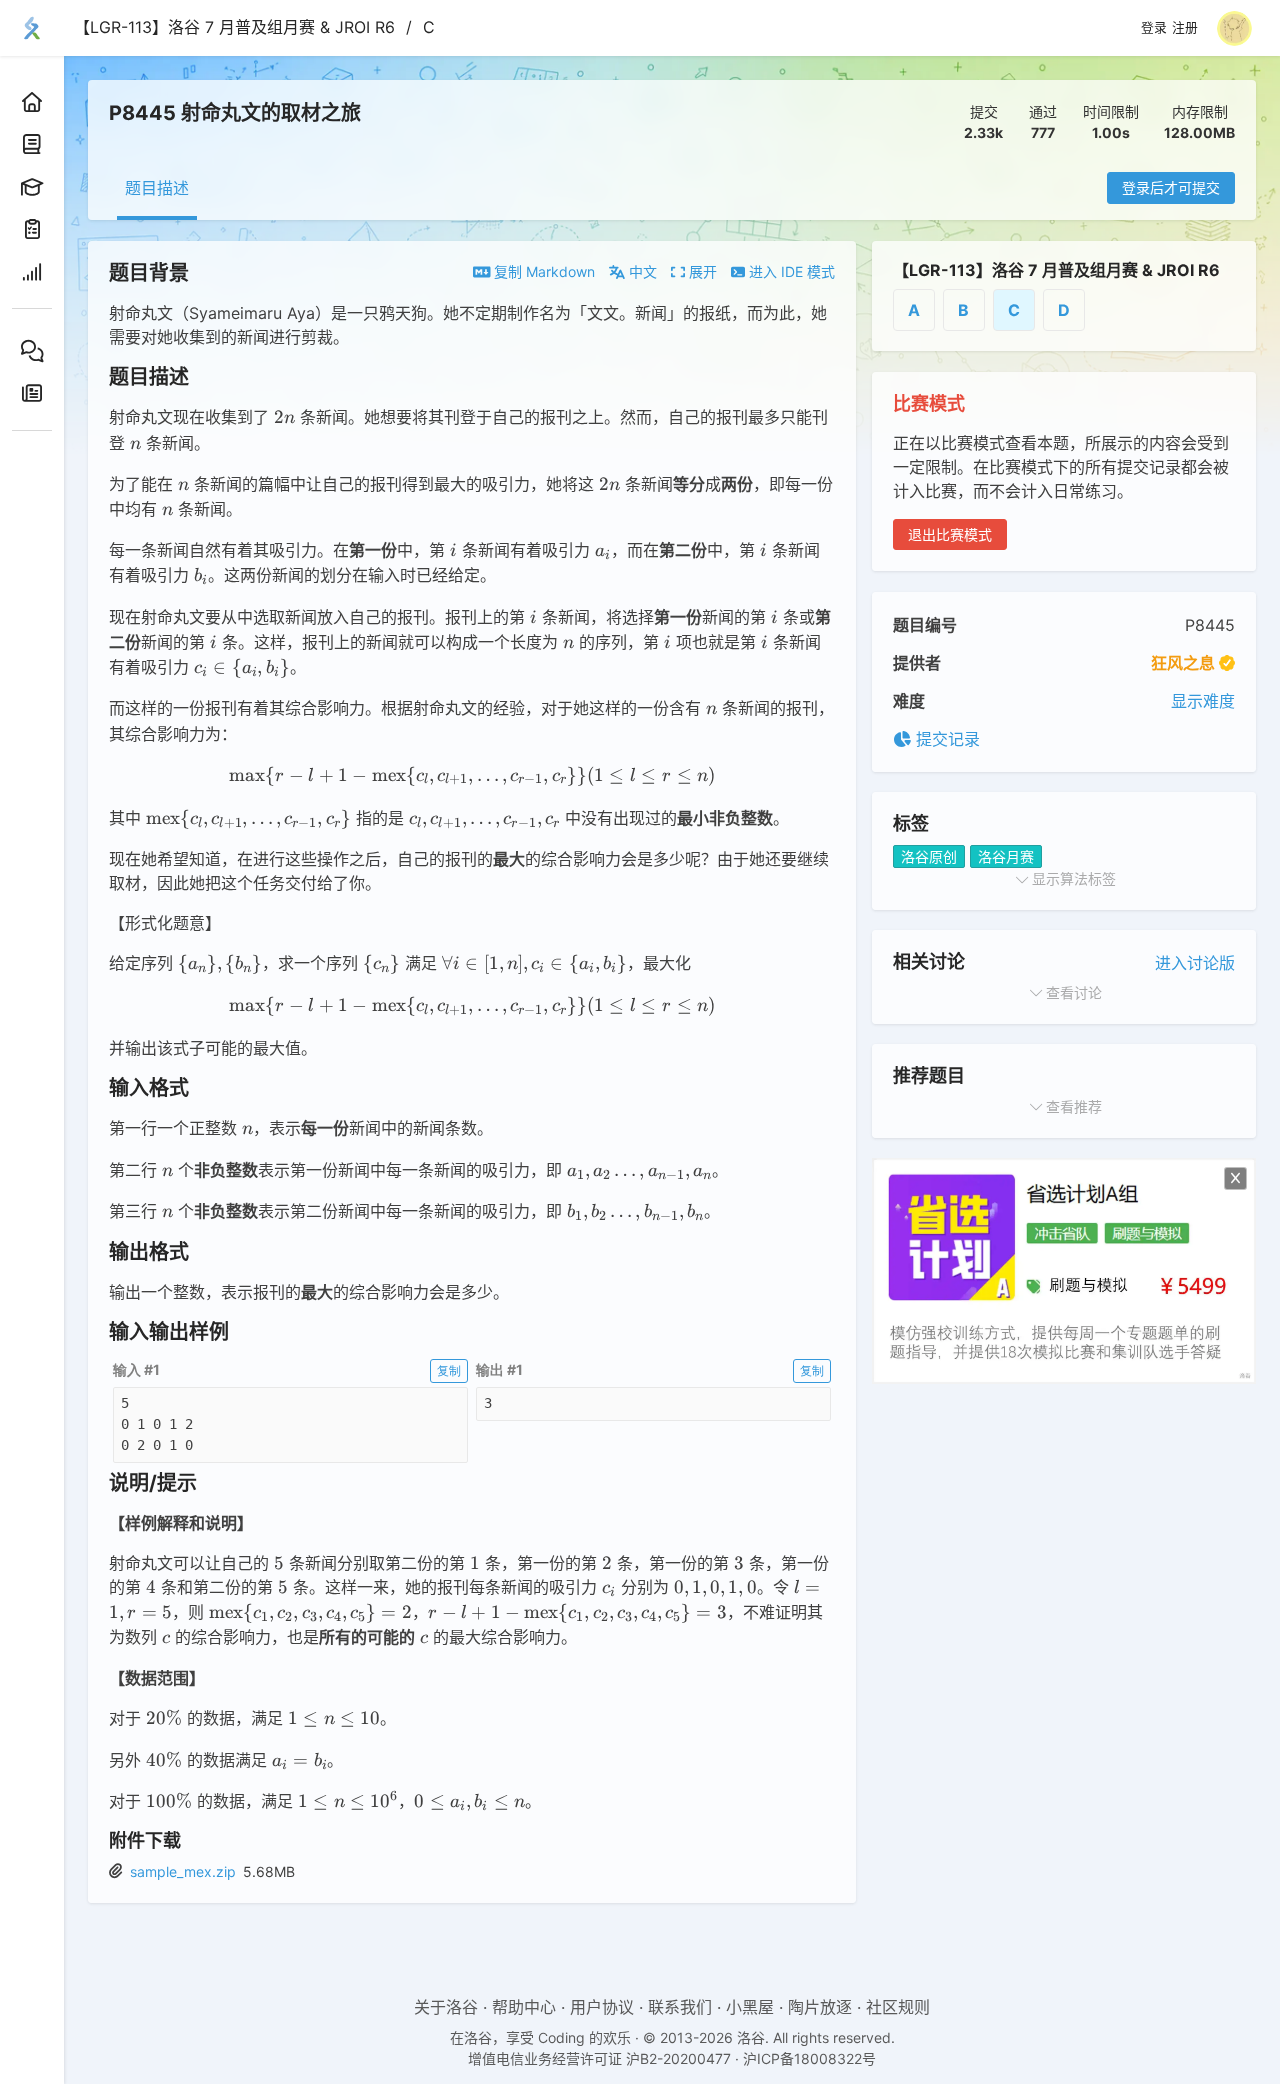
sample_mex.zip (183, 1871)
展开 (701, 271)
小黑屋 (750, 2007)
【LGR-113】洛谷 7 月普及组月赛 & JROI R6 (234, 27)
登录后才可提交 (1171, 187)
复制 (449, 1370)
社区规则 (898, 2007)
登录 (1154, 28)
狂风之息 (1183, 663)
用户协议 (602, 2007)
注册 (1185, 28)
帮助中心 (524, 2007)
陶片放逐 (820, 2007)
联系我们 (680, 2007)
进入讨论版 (1195, 963)
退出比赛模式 (950, 534)
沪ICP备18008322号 (809, 2058)
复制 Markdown (542, 271)
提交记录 (945, 739)
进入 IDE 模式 (790, 271)
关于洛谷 (446, 2007)
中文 (641, 271)
